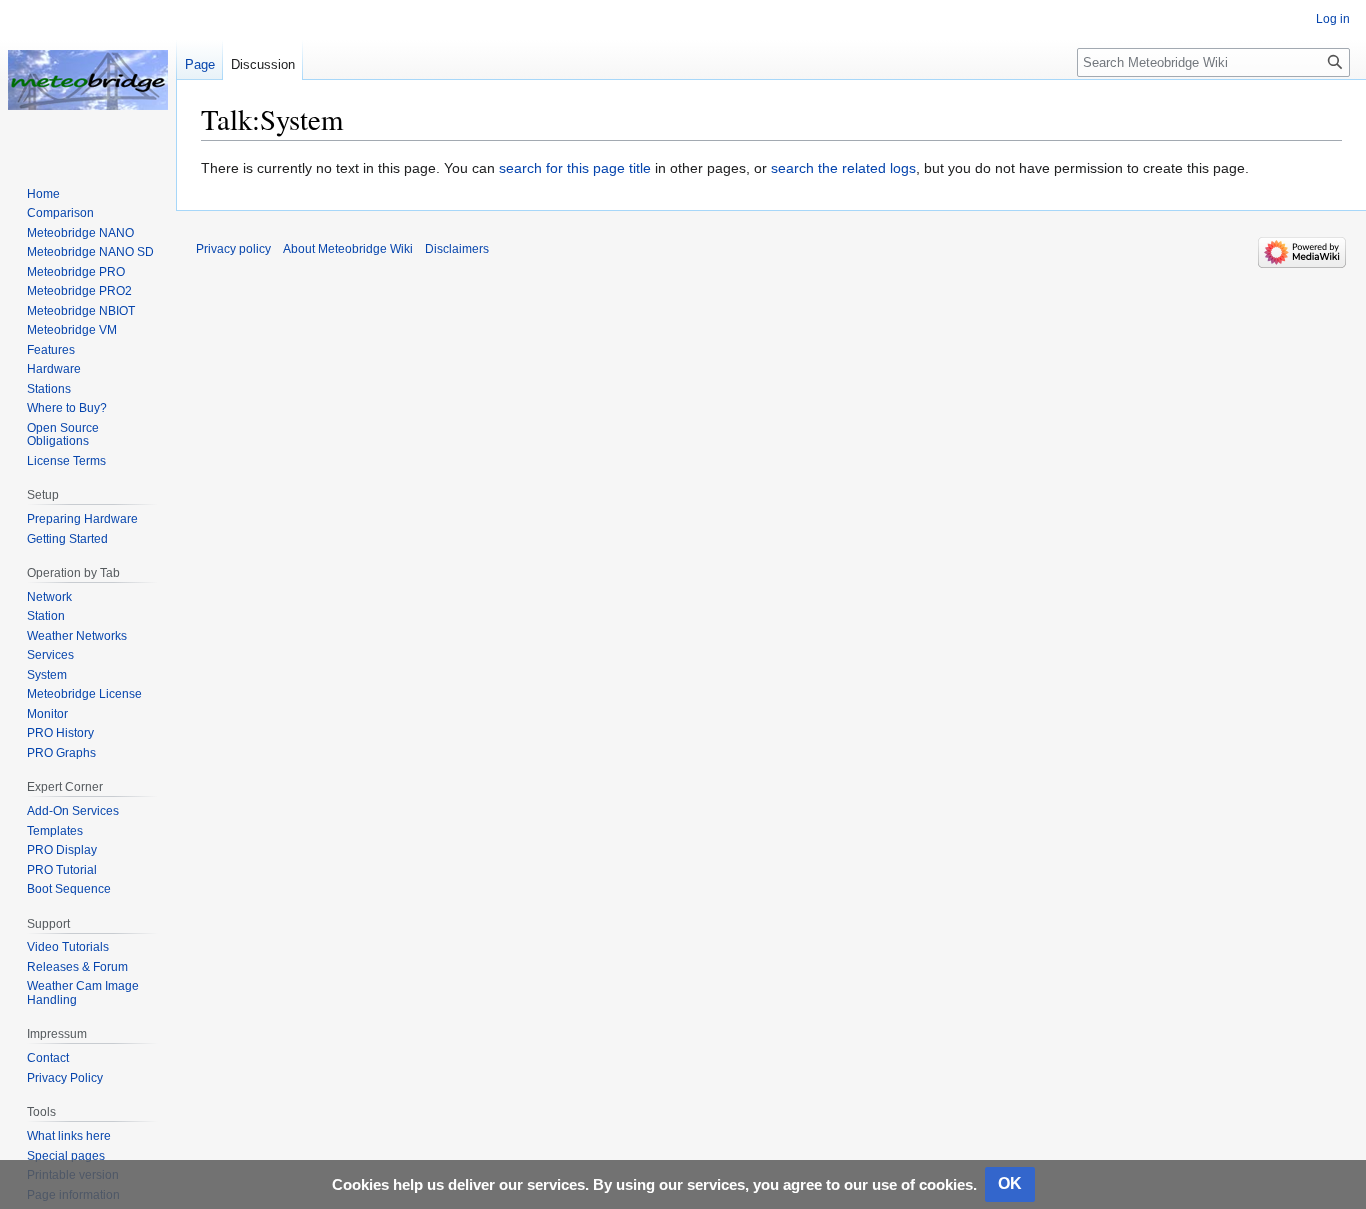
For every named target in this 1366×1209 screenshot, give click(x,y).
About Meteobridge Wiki (348, 249)
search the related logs (843, 168)
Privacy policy (233, 249)
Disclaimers (457, 249)
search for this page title (575, 168)
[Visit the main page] (88, 80)
